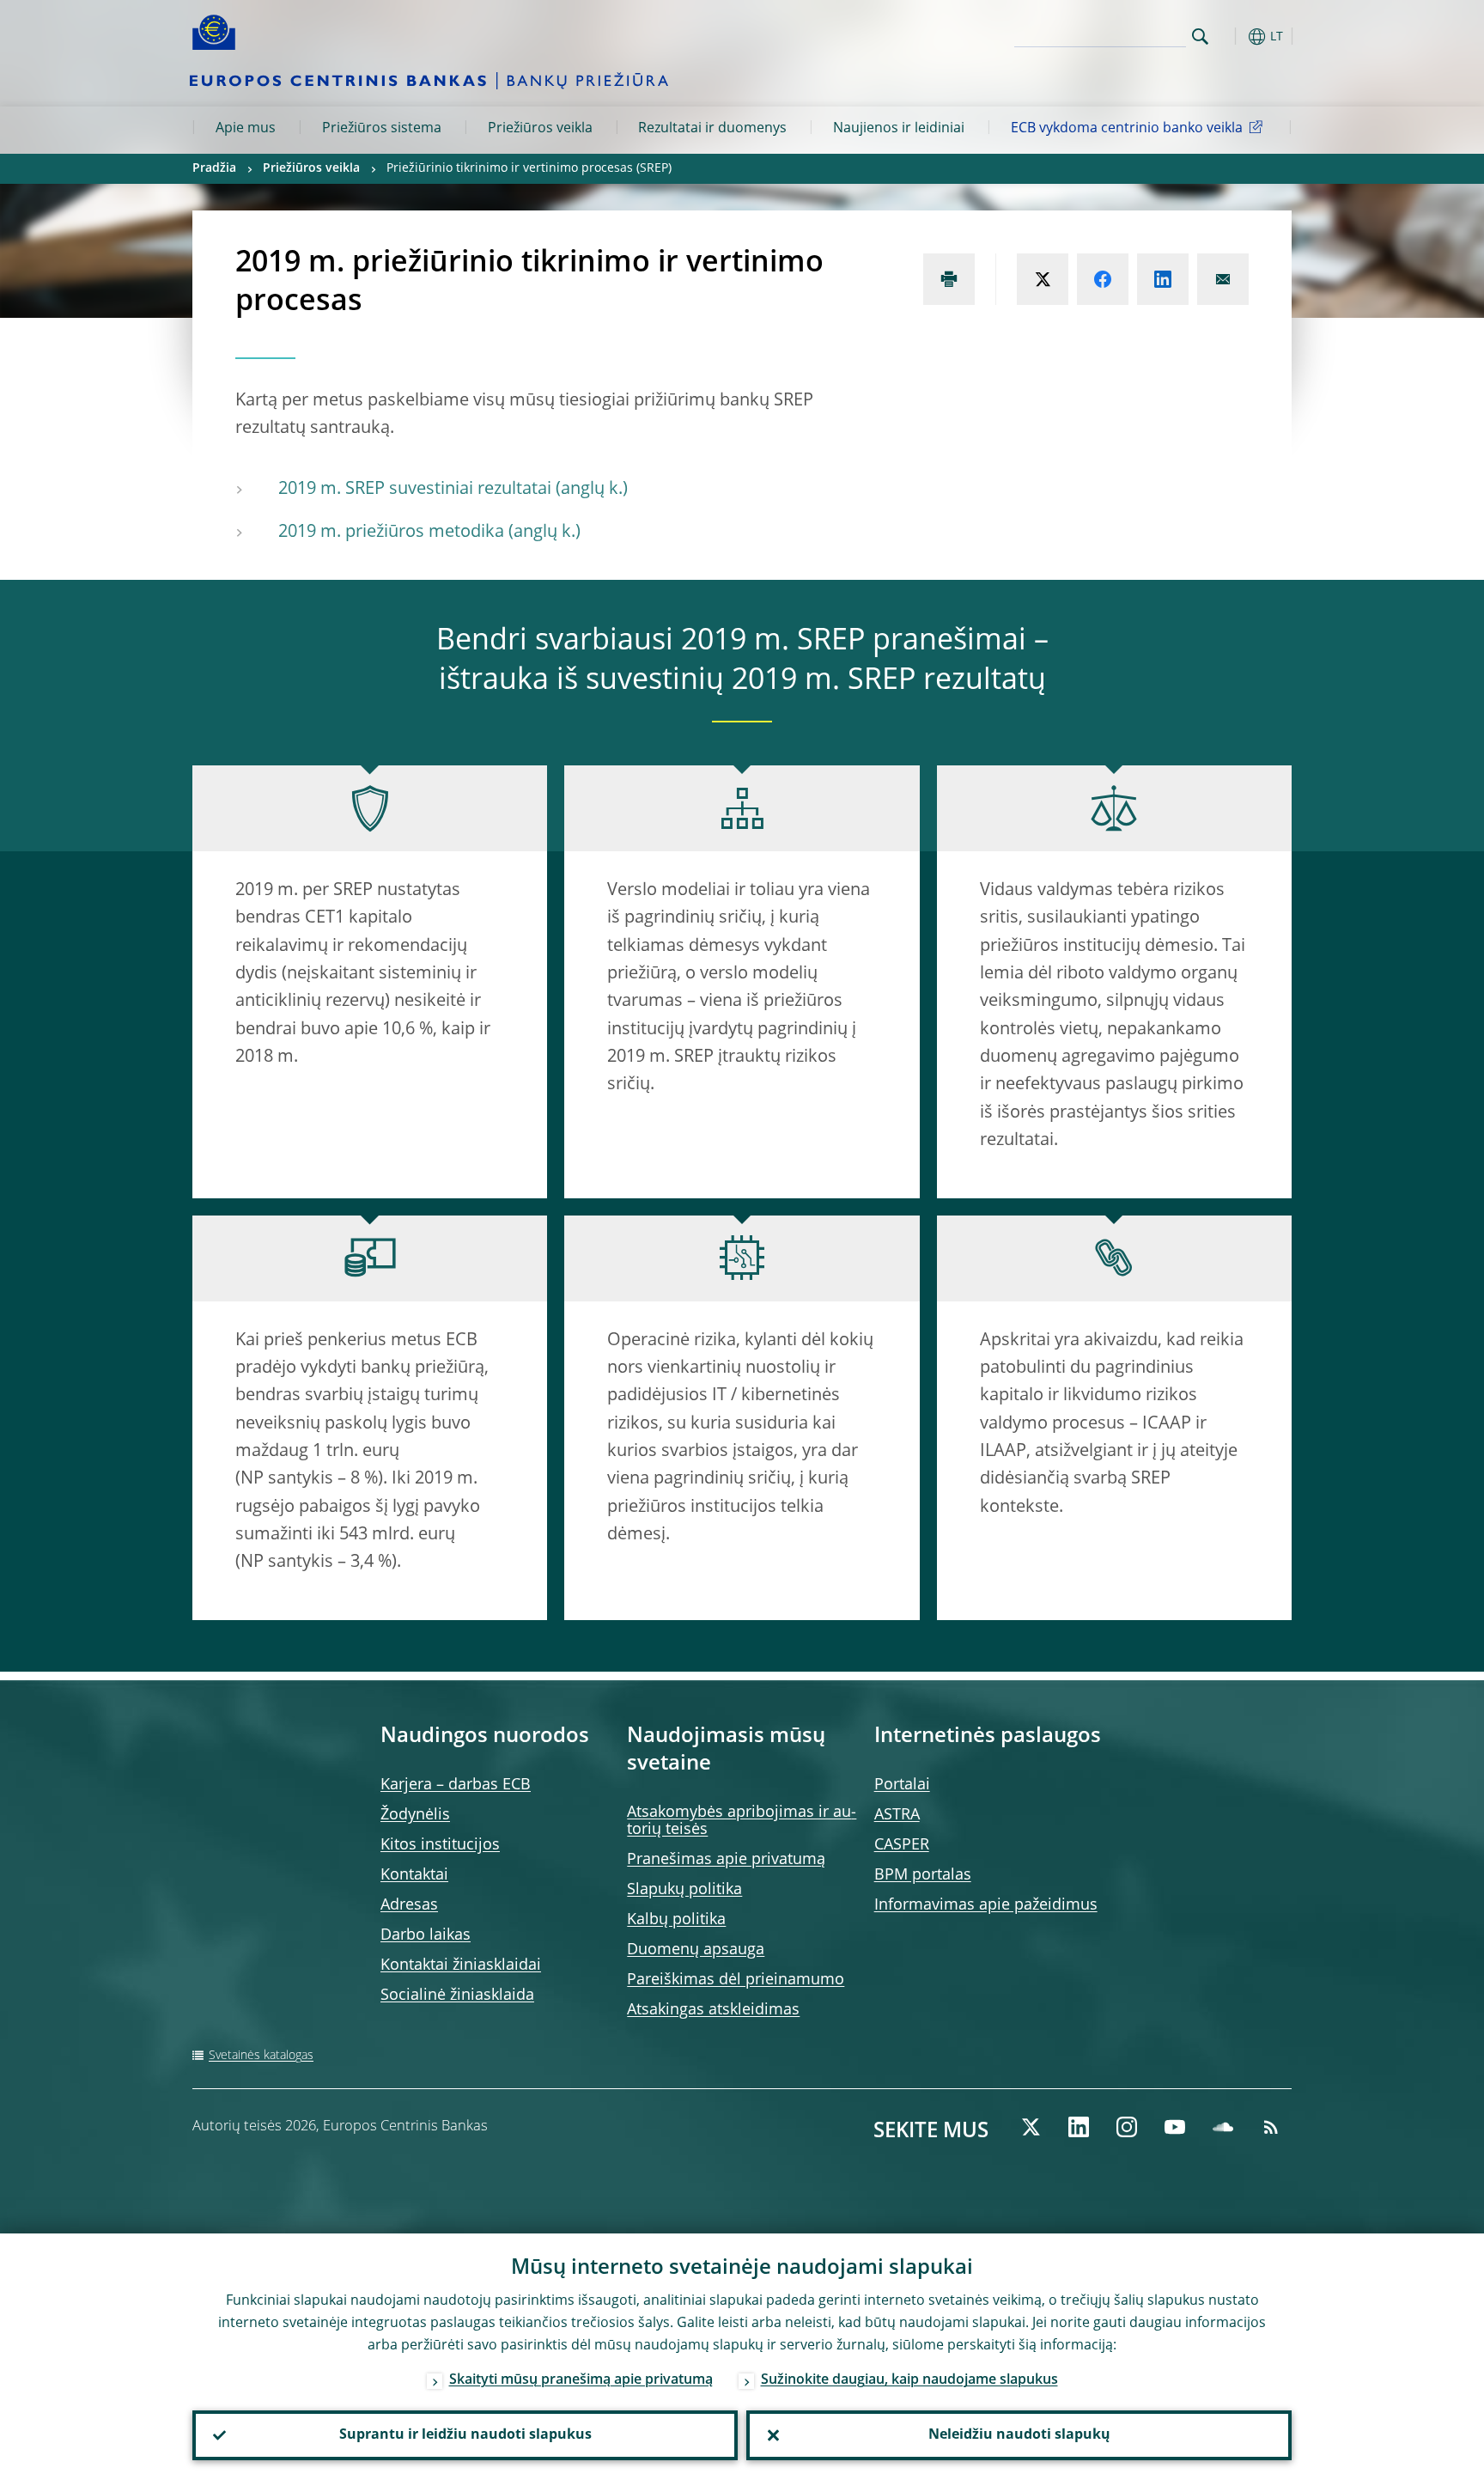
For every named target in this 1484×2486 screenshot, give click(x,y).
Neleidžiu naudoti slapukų (1019, 2435)
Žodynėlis (415, 1815)
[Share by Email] (1223, 279)
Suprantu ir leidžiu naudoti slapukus (465, 2435)
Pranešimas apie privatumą (726, 1860)
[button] (1232, 37)
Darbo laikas (426, 1935)
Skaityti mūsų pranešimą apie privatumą (581, 2380)
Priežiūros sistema (382, 129)
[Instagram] (1127, 2127)
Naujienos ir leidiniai (899, 129)
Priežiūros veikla (540, 129)
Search (1200, 37)
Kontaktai (414, 1875)
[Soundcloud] (1223, 2127)
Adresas (409, 1905)
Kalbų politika (676, 1920)
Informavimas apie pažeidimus (986, 1905)
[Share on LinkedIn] (1163, 279)
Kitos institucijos (440, 1845)
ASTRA (897, 1815)
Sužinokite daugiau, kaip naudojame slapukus (909, 2380)
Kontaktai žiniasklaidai (461, 1965)
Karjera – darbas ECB (456, 1785)
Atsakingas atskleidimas (713, 2010)
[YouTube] (1175, 2127)
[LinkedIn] (1079, 2127)
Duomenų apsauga (696, 1950)
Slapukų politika (684, 1890)
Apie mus (246, 129)
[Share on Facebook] (1103, 279)
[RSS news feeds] (1271, 2127)
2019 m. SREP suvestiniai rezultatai (415, 490)
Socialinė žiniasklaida (457, 1996)
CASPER (902, 1845)
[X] (1031, 2127)
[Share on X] (1043, 279)
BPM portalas (923, 1875)
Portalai (902, 1785)
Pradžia (214, 168)
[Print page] (949, 279)
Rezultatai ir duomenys (712, 129)
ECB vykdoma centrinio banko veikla (1127, 129)
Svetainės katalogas (261, 2056)
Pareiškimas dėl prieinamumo (736, 1980)
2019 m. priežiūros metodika (391, 533)
